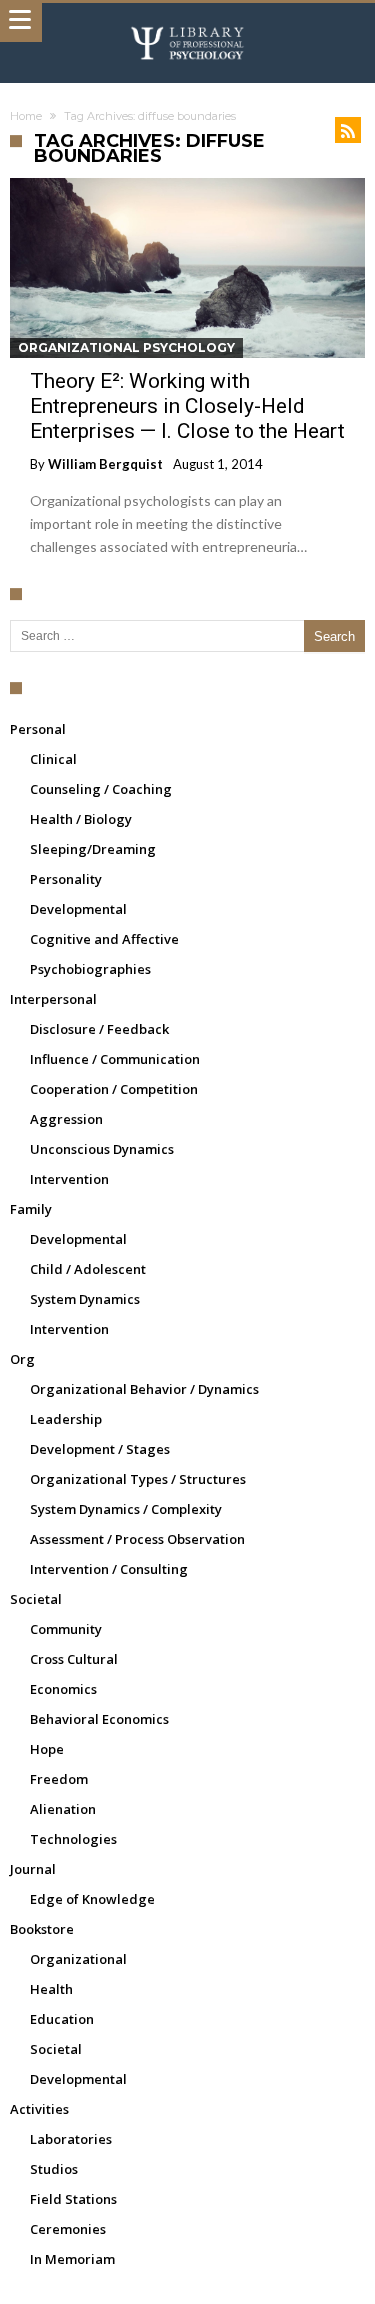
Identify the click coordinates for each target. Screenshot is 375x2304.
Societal (36, 1599)
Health (51, 1989)
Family (31, 1209)
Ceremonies (68, 2229)
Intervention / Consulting (109, 1569)
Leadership (66, 1419)
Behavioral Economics (99, 1719)
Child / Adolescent (88, 1269)
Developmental (78, 909)
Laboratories (71, 2139)
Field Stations (73, 2199)
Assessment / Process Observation (137, 1539)
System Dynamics (85, 1299)
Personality (66, 879)
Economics (63, 1689)
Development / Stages (100, 1449)
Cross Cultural (74, 1659)
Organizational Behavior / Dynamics (144, 1389)
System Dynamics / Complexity (126, 1509)
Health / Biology (81, 819)
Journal (33, 1869)
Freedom (59, 1779)
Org (22, 1359)
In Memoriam (72, 2259)
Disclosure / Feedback (99, 1029)
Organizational (78, 1959)
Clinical (53, 759)
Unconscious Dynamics (102, 1149)
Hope (47, 1749)
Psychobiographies (90, 969)
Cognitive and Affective (104, 939)
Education (62, 2019)
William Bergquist (105, 464)
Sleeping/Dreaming (93, 849)
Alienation (63, 1809)
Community (66, 1629)
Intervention (69, 1179)
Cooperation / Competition (114, 1089)
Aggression (66, 1119)
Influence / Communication (115, 1059)
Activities (39, 2109)
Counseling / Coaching (101, 789)
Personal (38, 729)
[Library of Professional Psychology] (188, 22)
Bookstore (42, 1929)
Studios (54, 2169)
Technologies (73, 1839)
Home (26, 116)
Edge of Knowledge (92, 1899)
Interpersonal (53, 999)
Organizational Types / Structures (138, 1479)
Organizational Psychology (126, 347)
